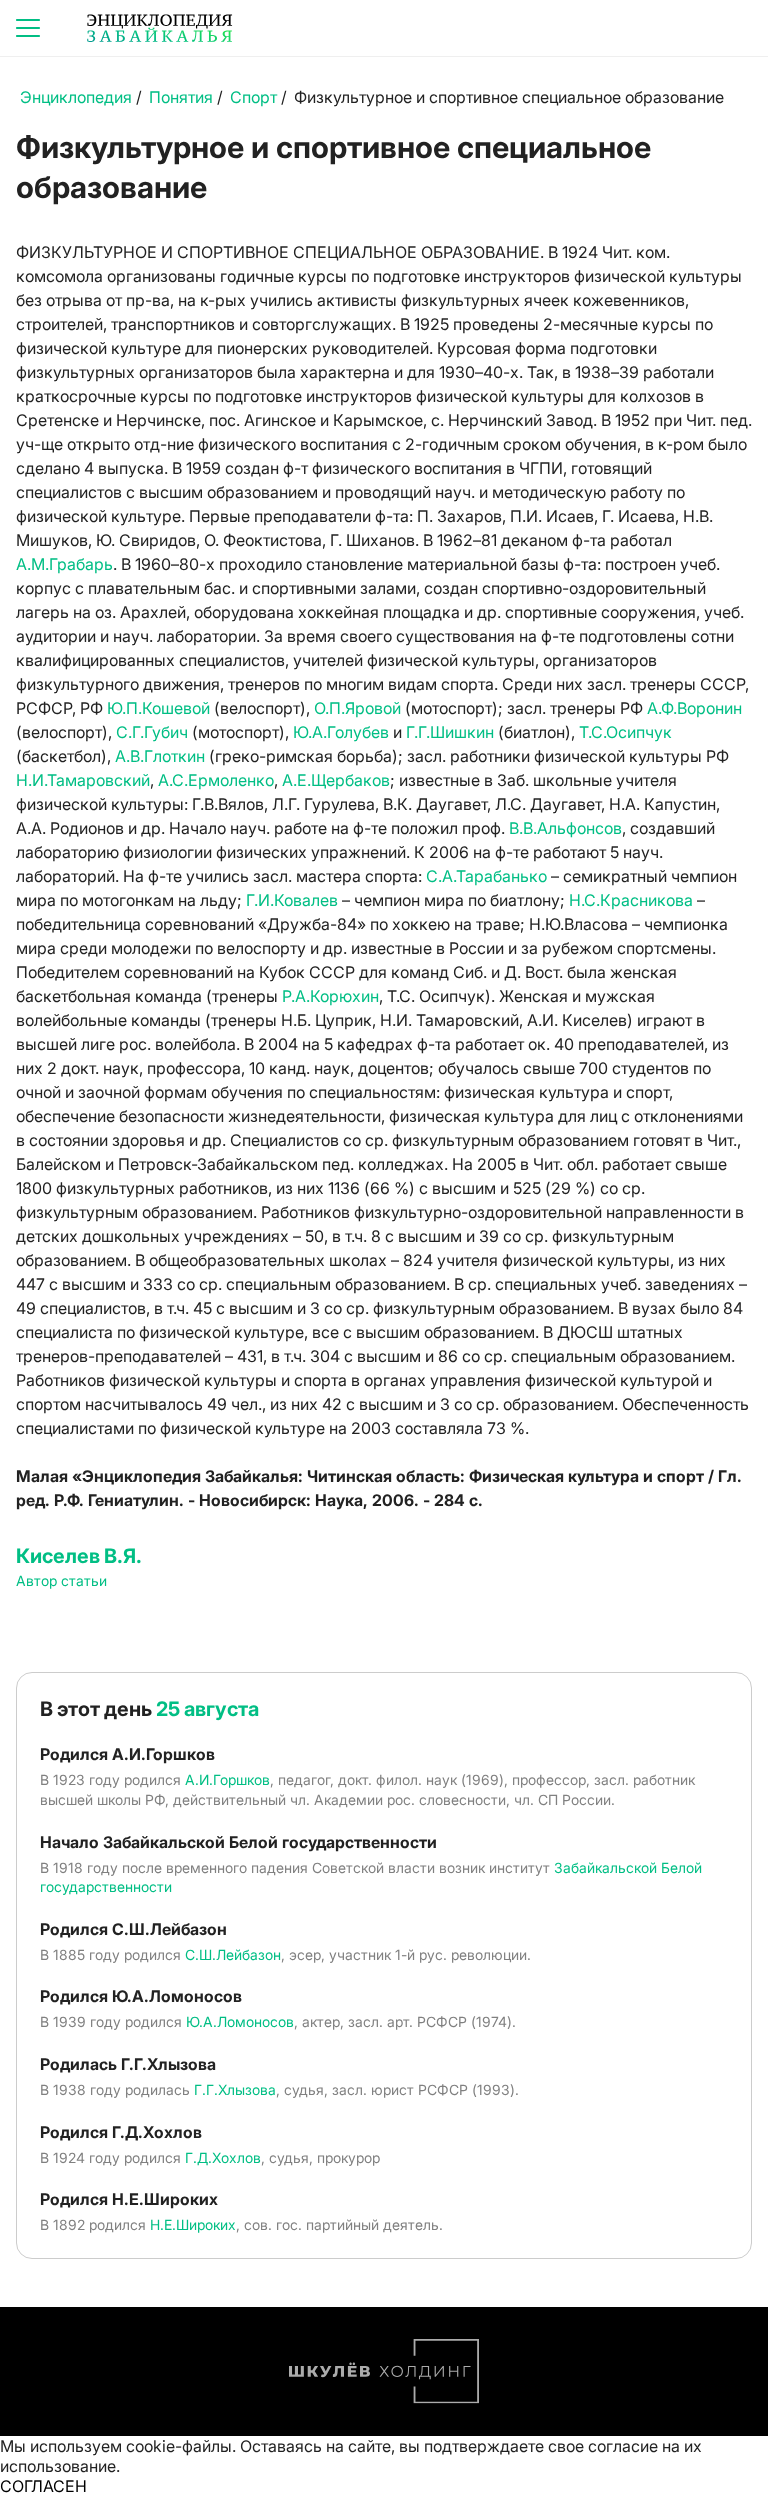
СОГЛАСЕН (43, 2486)
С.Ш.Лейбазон (233, 1954)
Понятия (181, 97)
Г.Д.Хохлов (223, 2157)
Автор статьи (61, 1580)
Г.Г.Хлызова (235, 2089)
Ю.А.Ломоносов (240, 2021)
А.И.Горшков (227, 1779)
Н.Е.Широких (193, 2224)
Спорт (253, 97)
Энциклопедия (76, 97)
